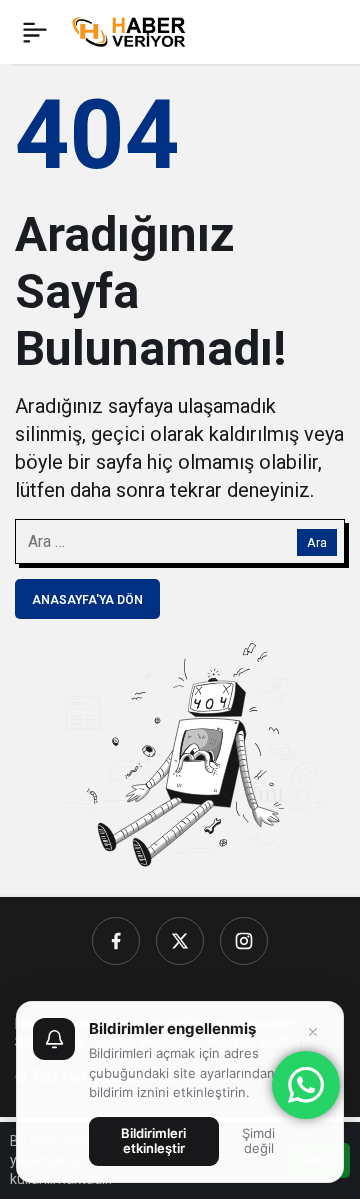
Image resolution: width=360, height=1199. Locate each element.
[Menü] (35, 32)
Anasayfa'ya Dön (87, 600)
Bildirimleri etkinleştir (153, 1141)
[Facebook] (116, 941)
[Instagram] (244, 941)
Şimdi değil (258, 1141)
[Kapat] (313, 1032)
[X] (180, 941)
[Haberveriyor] (133, 30)
